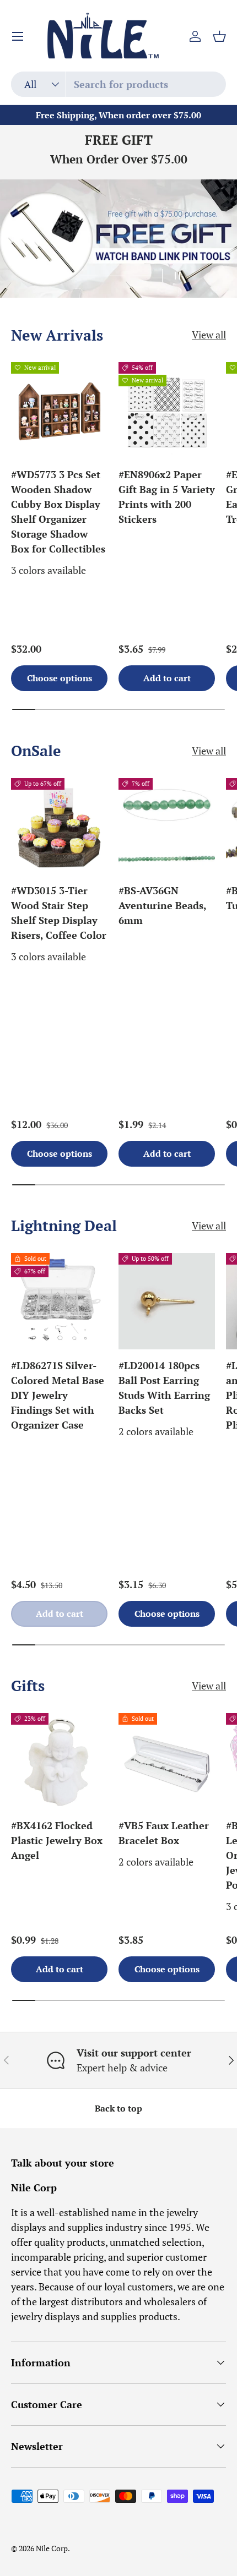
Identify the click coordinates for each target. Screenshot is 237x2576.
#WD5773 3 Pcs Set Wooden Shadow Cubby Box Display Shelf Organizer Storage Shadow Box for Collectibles (58, 512)
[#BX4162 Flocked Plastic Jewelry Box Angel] (59, 1761)
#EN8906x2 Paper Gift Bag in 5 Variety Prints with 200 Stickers (167, 497)
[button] (219, 36)
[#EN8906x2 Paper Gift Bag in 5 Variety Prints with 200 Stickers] (167, 410)
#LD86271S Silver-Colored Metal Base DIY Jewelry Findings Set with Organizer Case (58, 1395)
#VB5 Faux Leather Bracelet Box (164, 1833)
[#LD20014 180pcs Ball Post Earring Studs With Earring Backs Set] (167, 1301)
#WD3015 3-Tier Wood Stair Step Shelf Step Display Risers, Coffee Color (59, 913)
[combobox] (118, 84)
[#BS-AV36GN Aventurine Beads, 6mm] (167, 826)
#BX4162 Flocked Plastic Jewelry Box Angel (57, 1840)
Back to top (118, 2109)
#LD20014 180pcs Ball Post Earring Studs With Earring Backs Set (164, 1388)
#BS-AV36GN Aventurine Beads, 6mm (162, 905)
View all (209, 335)
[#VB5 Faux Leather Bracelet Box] (167, 1761)
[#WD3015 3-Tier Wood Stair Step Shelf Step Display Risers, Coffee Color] (59, 826)
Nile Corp (52, 2548)
